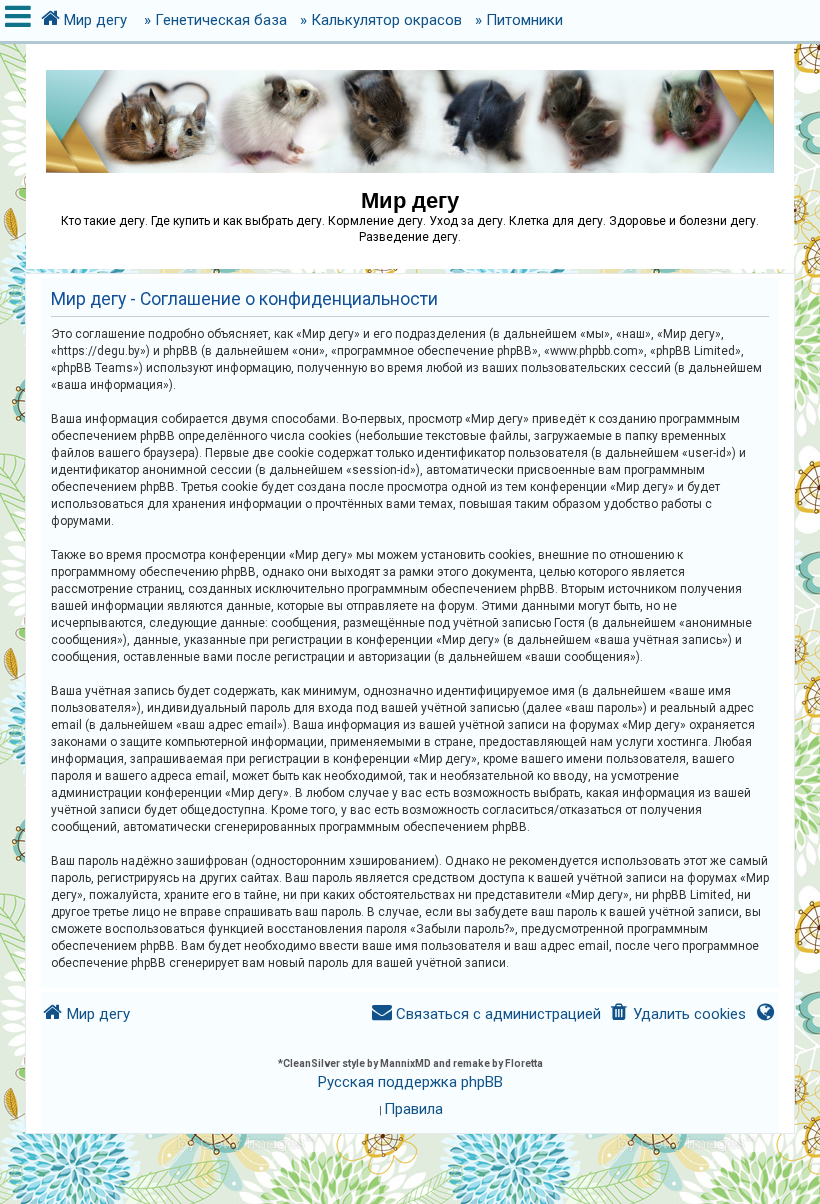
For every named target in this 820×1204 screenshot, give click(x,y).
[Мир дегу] (410, 111)
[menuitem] (677, 1014)
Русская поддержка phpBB (410, 1082)
